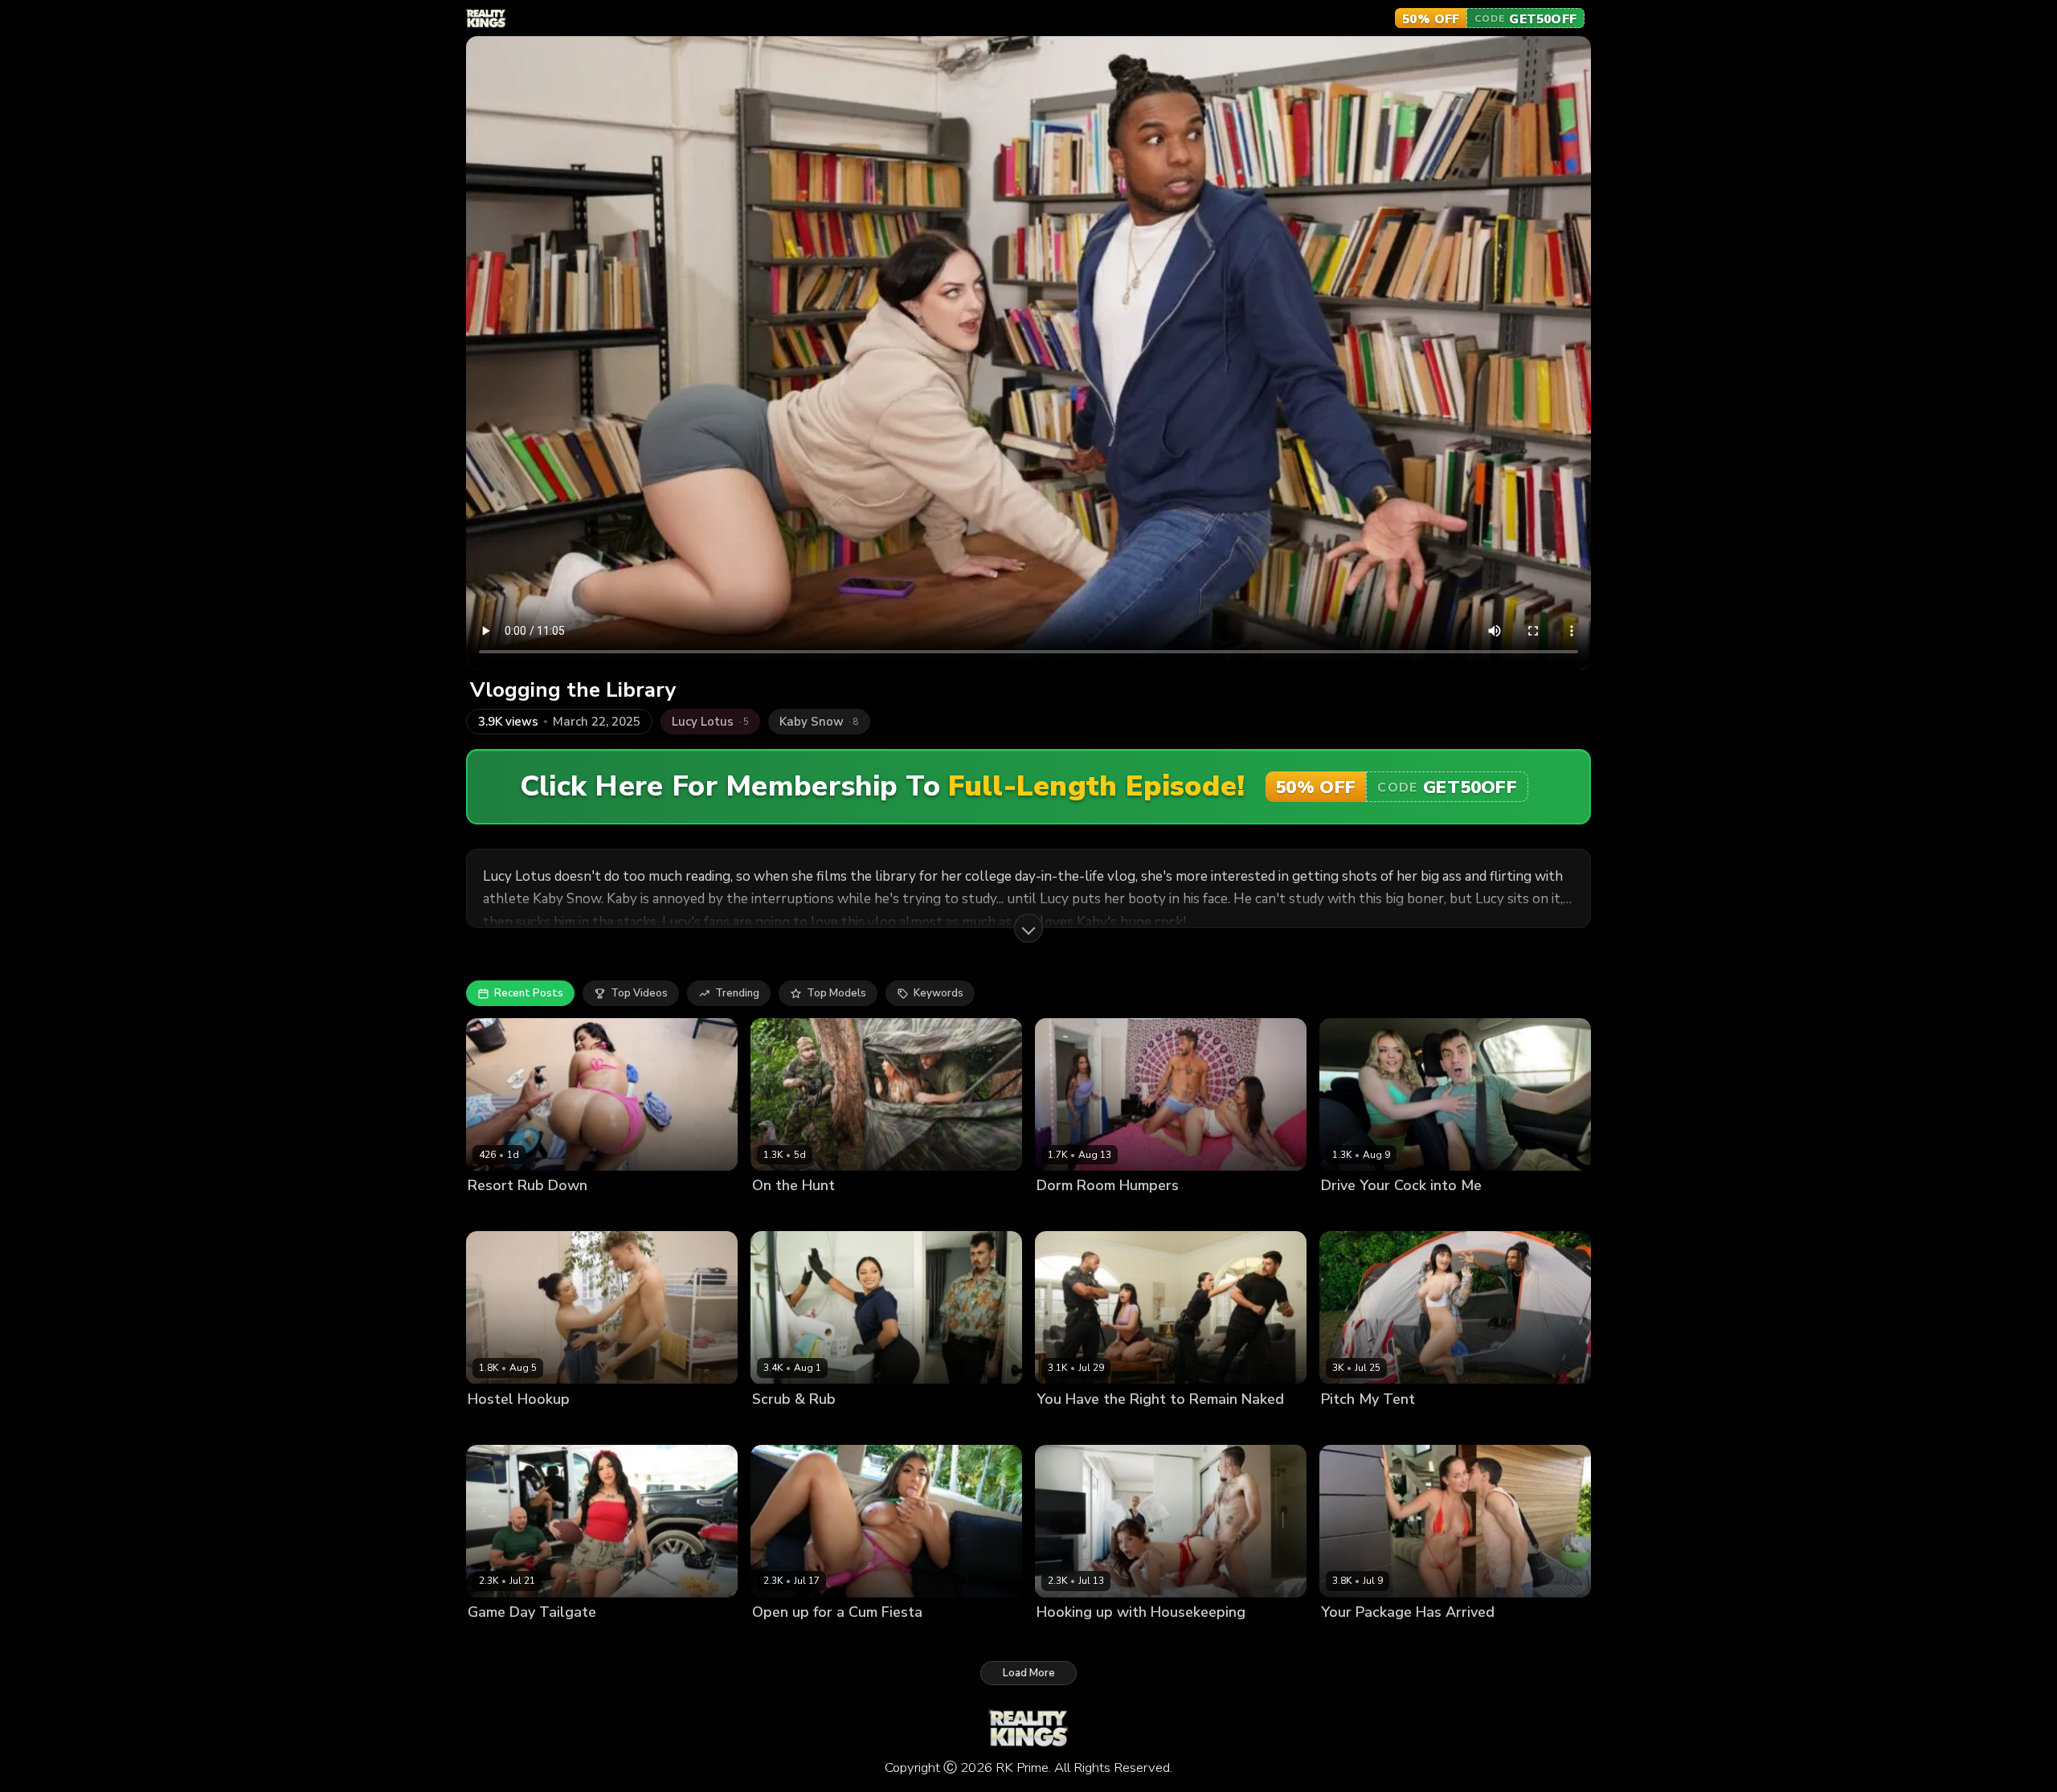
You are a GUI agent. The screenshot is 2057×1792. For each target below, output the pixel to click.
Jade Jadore (1350, 1213)
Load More (1029, 1673)
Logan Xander (872, 1426)
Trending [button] (737, 993)
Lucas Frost (558, 1213)
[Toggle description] (1028, 928)
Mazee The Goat (1147, 1426)
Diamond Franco (509, 1639)
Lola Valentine (1073, 1639)
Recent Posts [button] (529, 993)
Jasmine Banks (1139, 1213)
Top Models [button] (836, 993)
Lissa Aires (495, 1213)
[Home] (486, 18)
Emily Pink (493, 1426)
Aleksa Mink (1352, 1426)
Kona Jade (778, 1213)
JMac (821, 1213)
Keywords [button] (939, 993)
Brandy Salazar (791, 1426)
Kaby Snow (1417, 1426)
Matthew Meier (562, 1426)
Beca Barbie (1067, 1426)
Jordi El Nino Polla (1431, 1213)
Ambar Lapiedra (1362, 1639)
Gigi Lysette (782, 1639)
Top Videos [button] (639, 993)
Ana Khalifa (1066, 1213)
